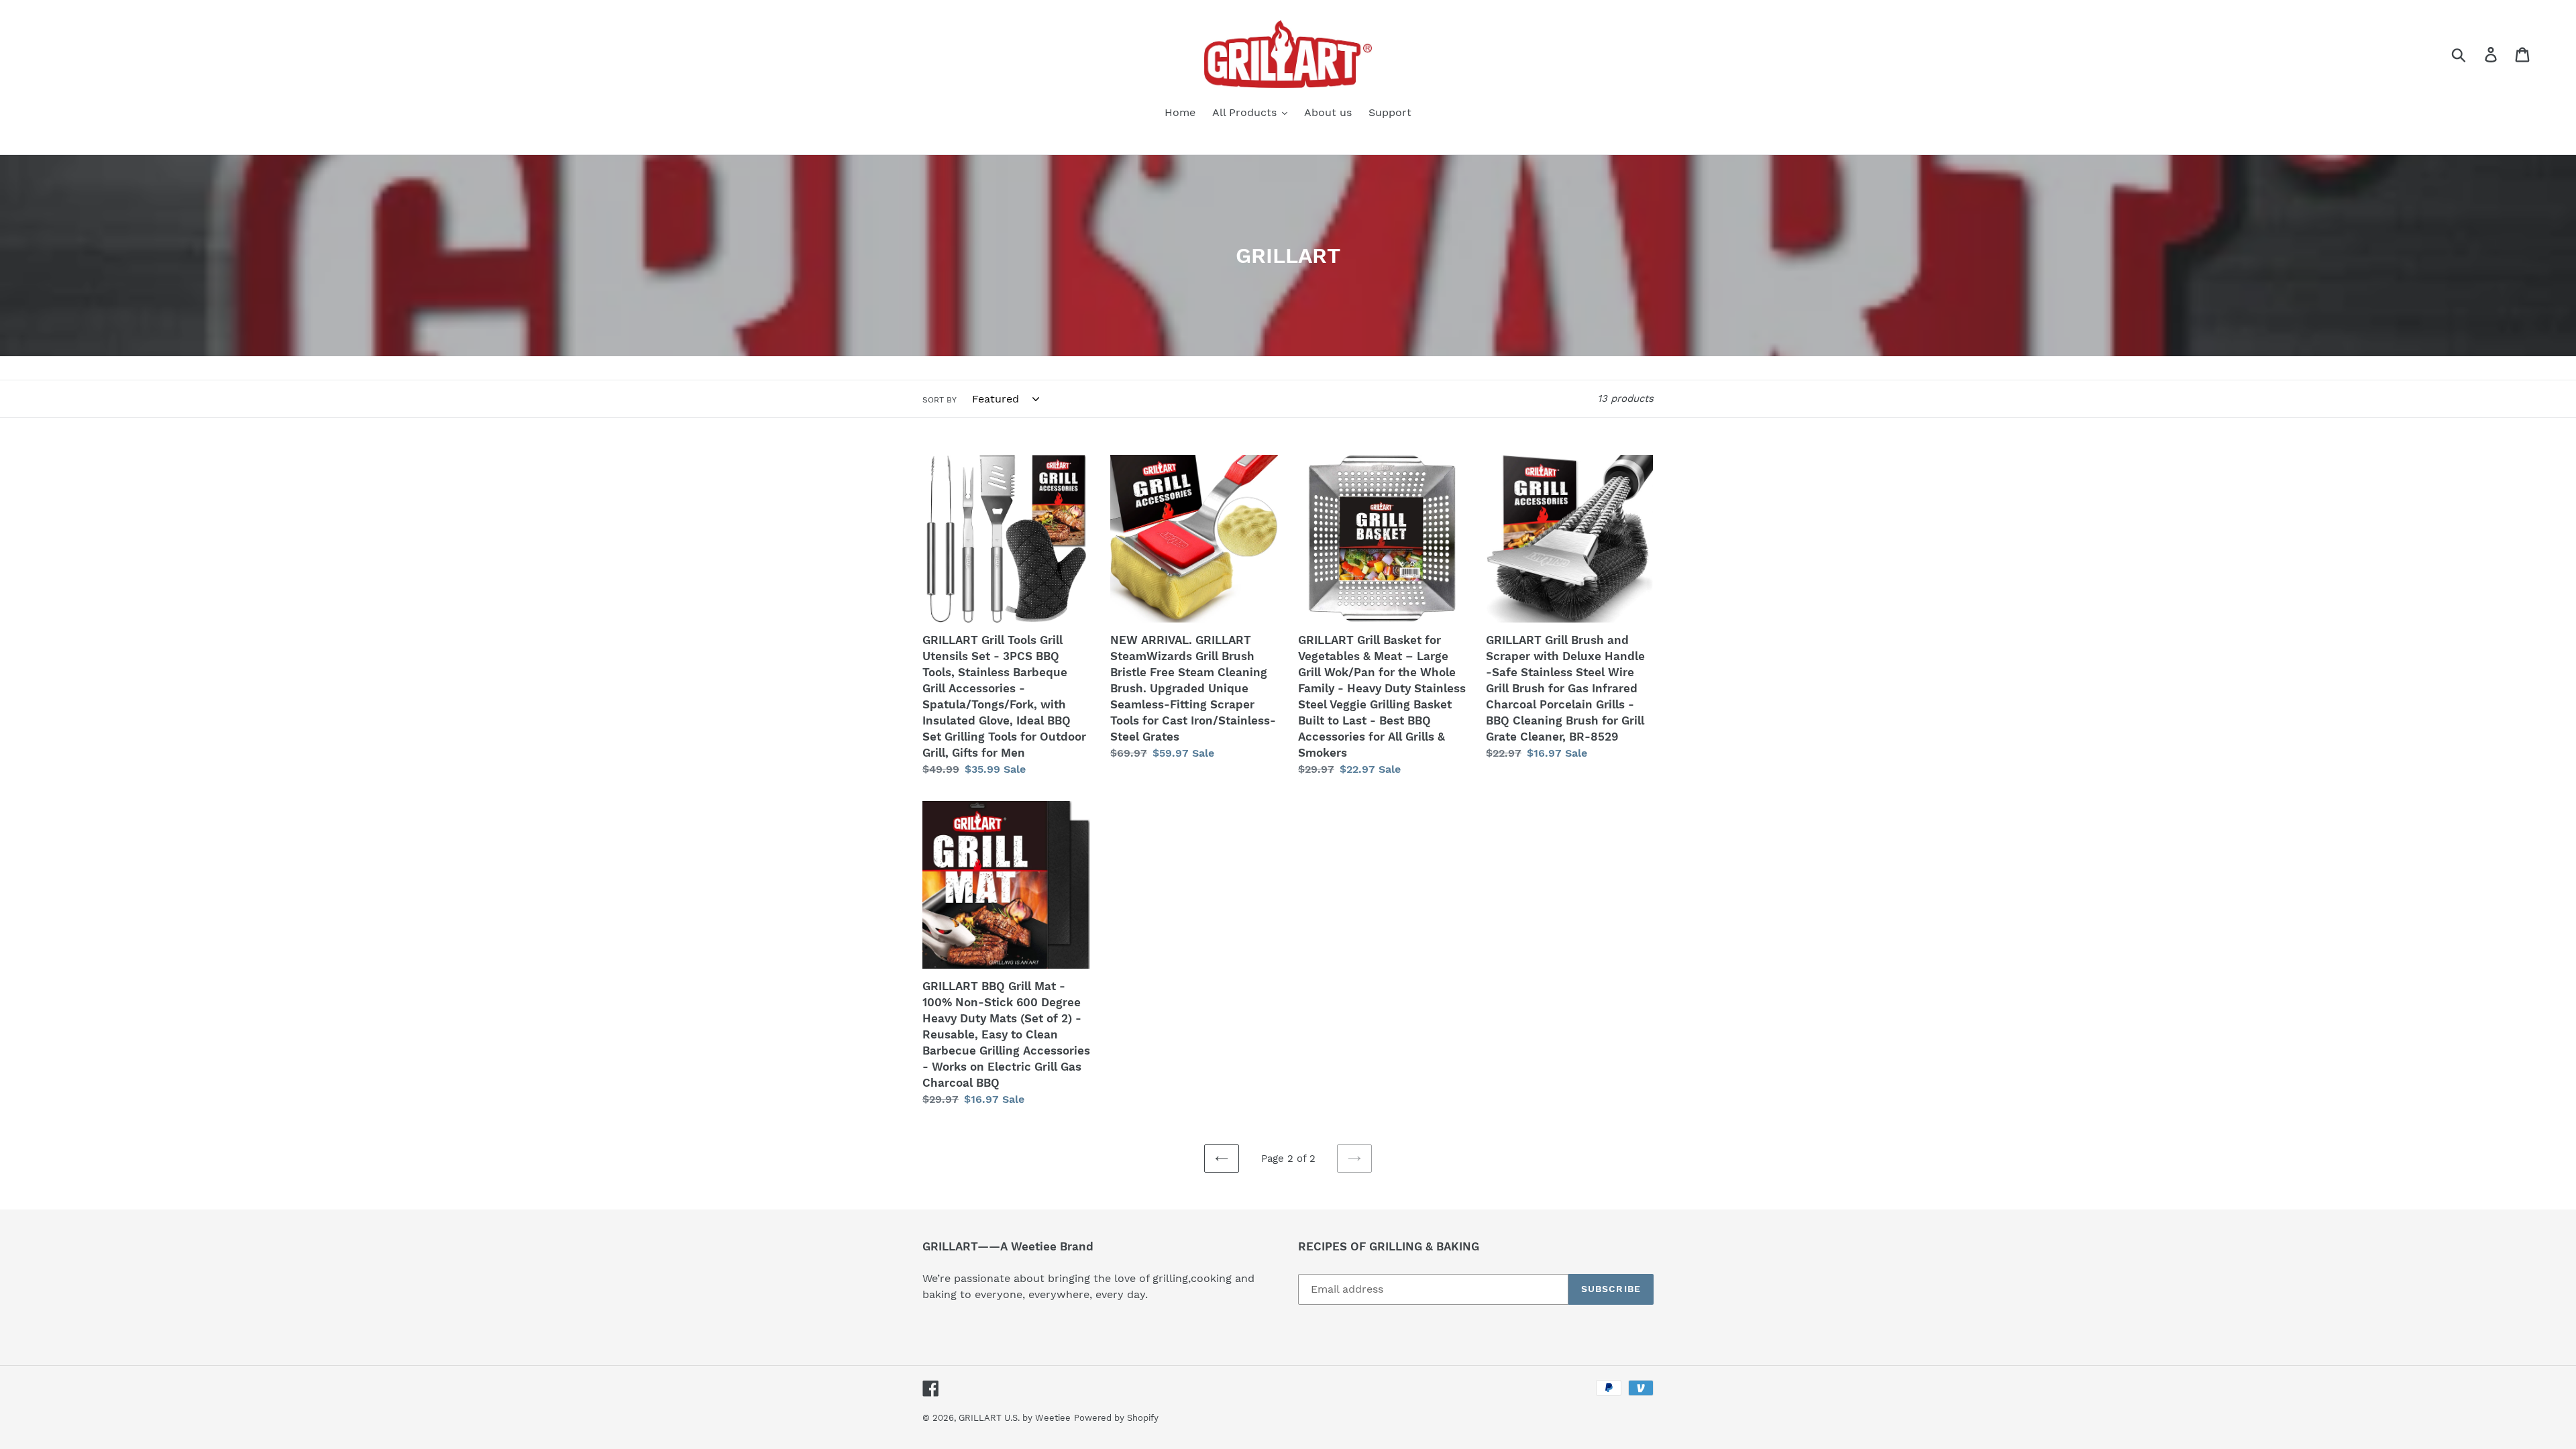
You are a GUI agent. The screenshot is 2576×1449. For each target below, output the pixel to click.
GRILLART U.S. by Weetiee (1015, 1418)
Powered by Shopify (1116, 1418)
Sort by (940, 400)
